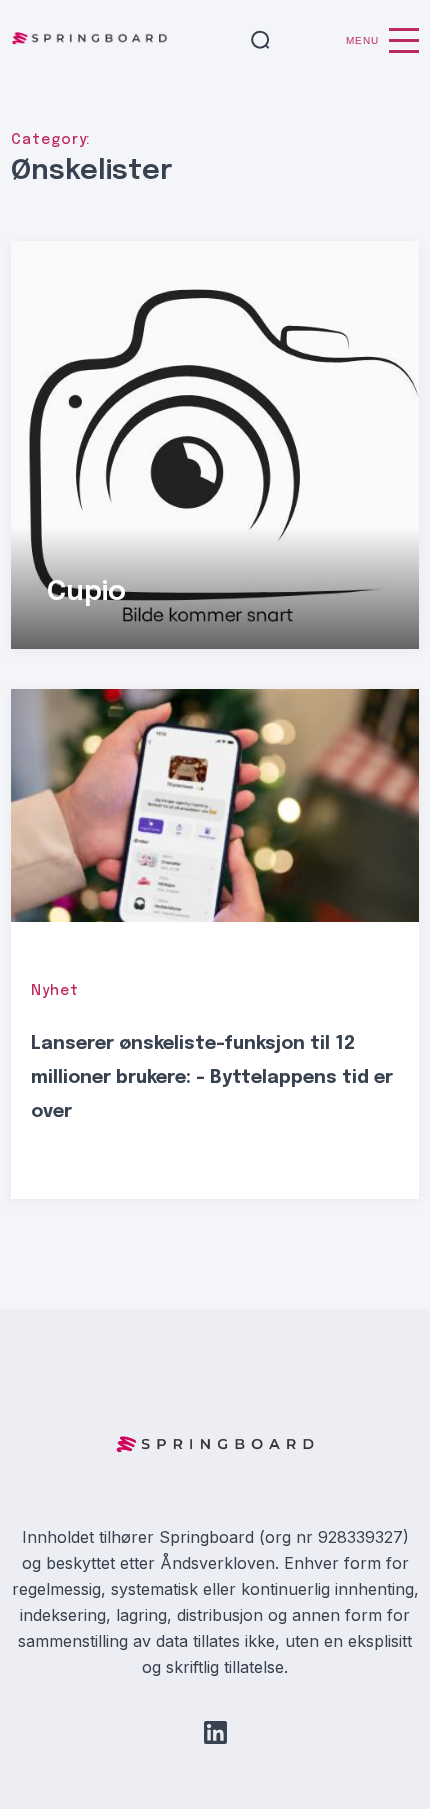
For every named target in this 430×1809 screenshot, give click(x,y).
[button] (260, 41)
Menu (362, 40)
